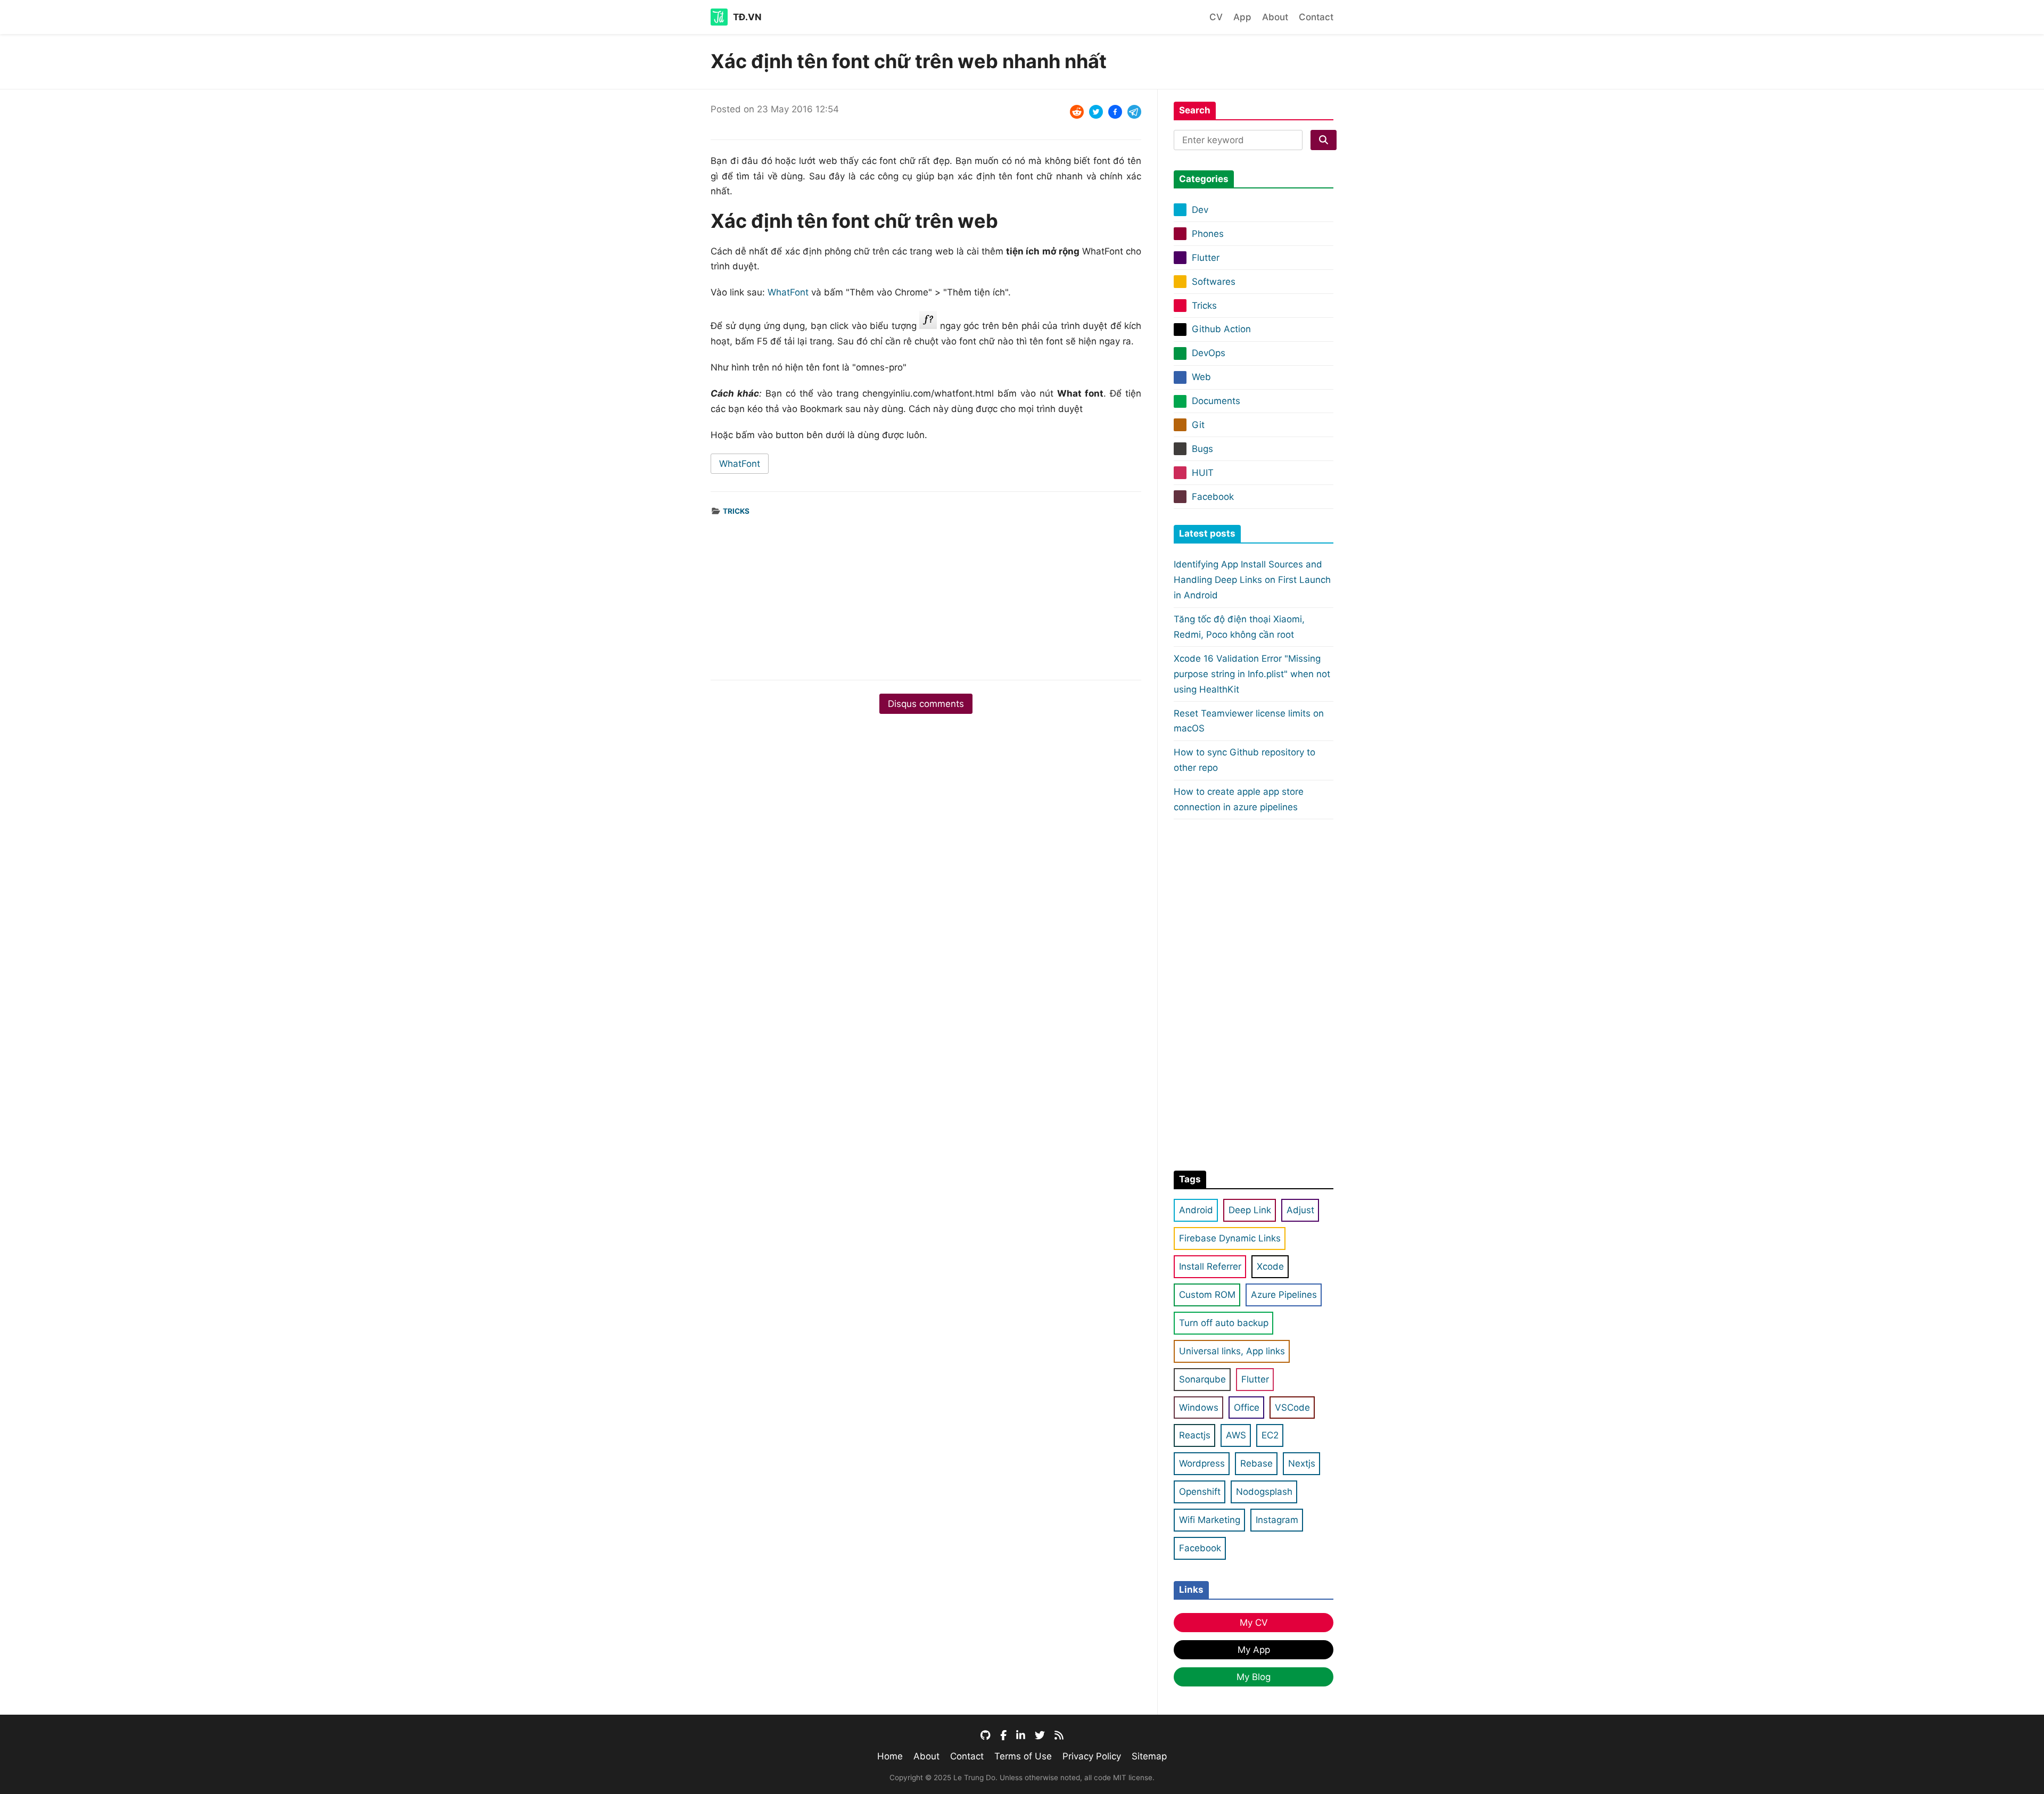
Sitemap (1149, 1756)
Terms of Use (1023, 1756)
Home (890, 1756)
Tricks (736, 511)
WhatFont (788, 292)
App (1242, 17)
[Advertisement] (926, 592)
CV (1216, 17)
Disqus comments (926, 704)
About (1275, 17)
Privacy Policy (1092, 1756)
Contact (1316, 17)
